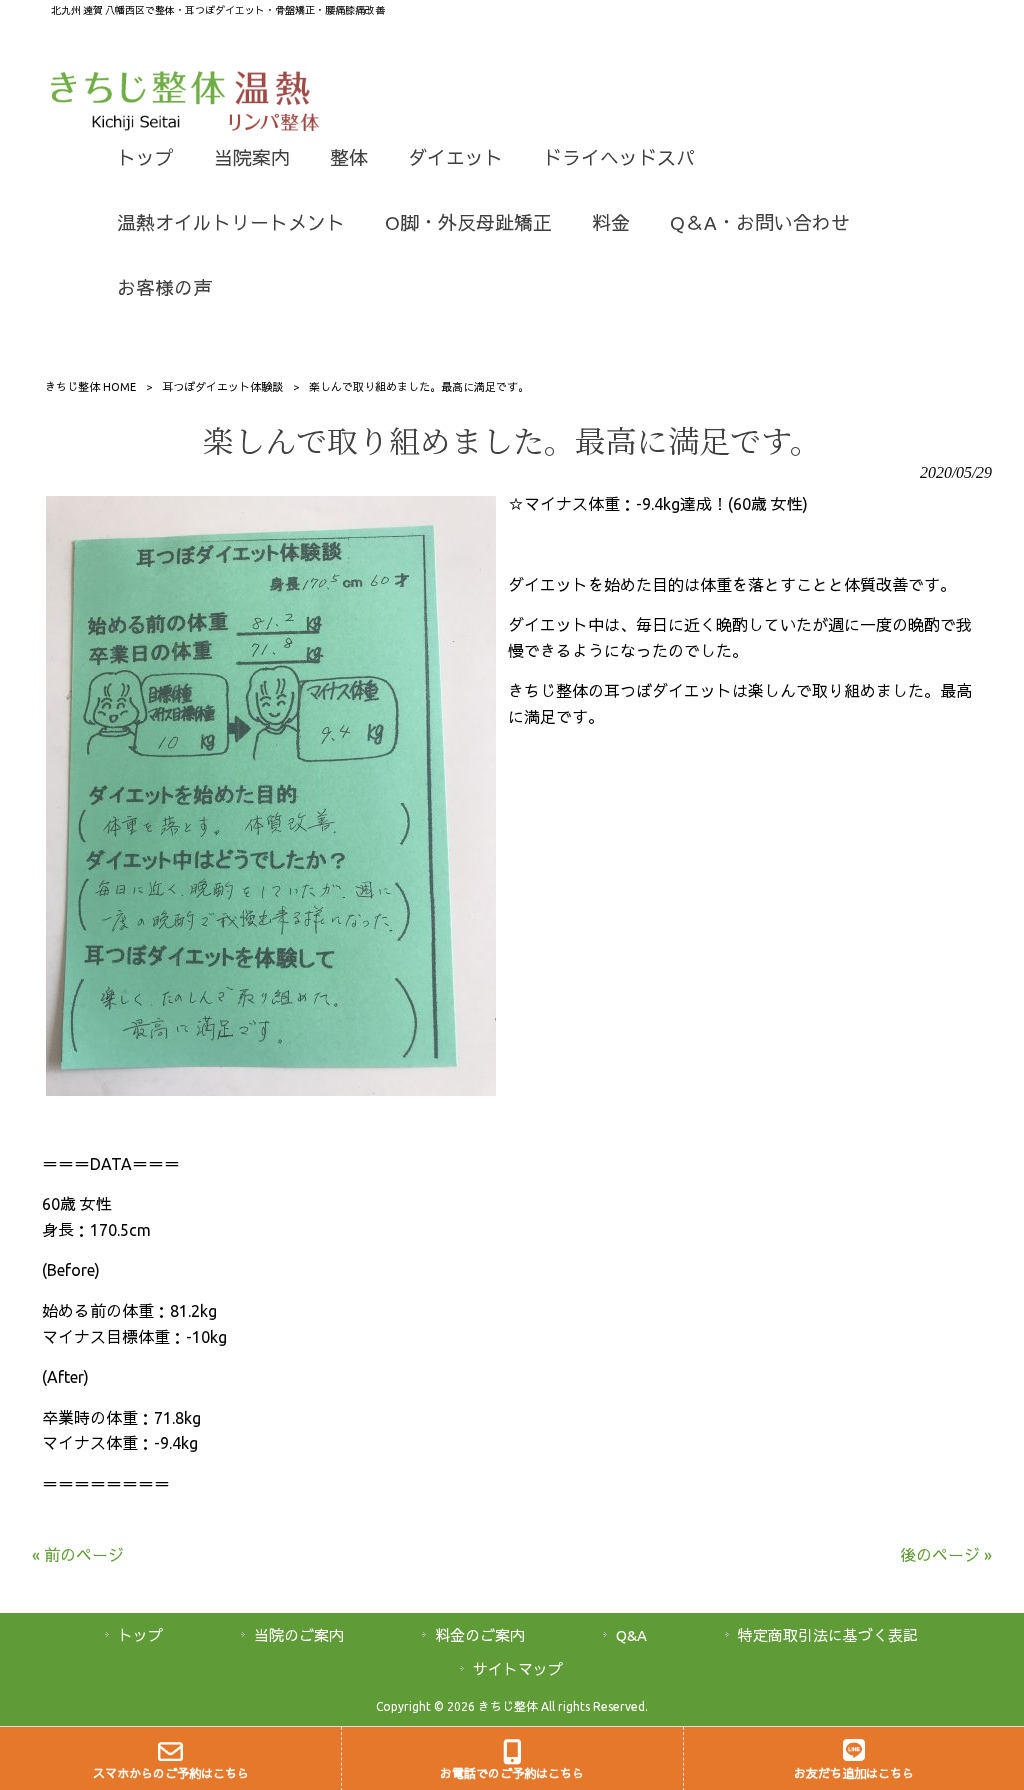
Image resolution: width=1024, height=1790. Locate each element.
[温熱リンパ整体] (274, 125)
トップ (140, 1635)
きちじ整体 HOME (90, 387)
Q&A (631, 1635)
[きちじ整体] (139, 125)
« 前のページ (78, 1555)
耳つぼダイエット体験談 (222, 387)
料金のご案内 (480, 1635)
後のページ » (946, 1555)
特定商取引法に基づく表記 (828, 1635)
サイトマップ (518, 1669)
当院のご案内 (299, 1635)
